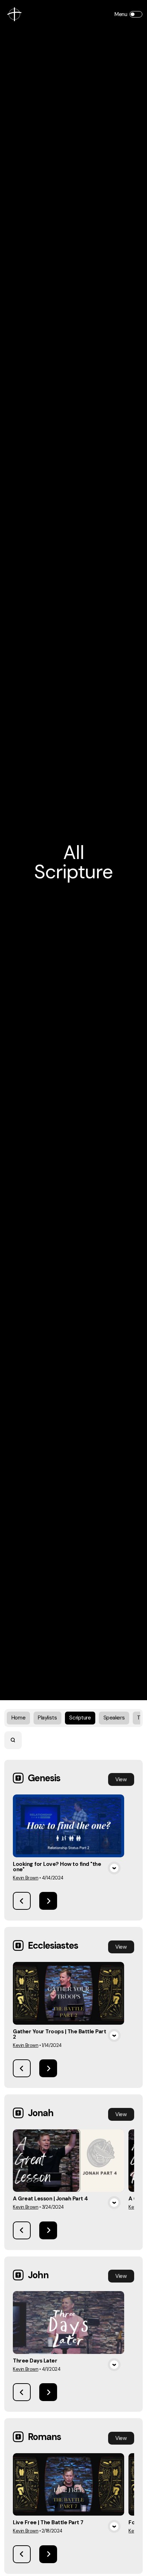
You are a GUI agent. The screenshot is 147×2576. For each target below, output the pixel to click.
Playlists (47, 1718)
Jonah (41, 2113)
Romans (44, 2437)
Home (18, 1718)
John (38, 2275)
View (121, 1779)
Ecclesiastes (53, 1945)
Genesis (44, 1778)
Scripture (80, 1718)
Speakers (114, 1718)
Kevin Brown (26, 1878)
